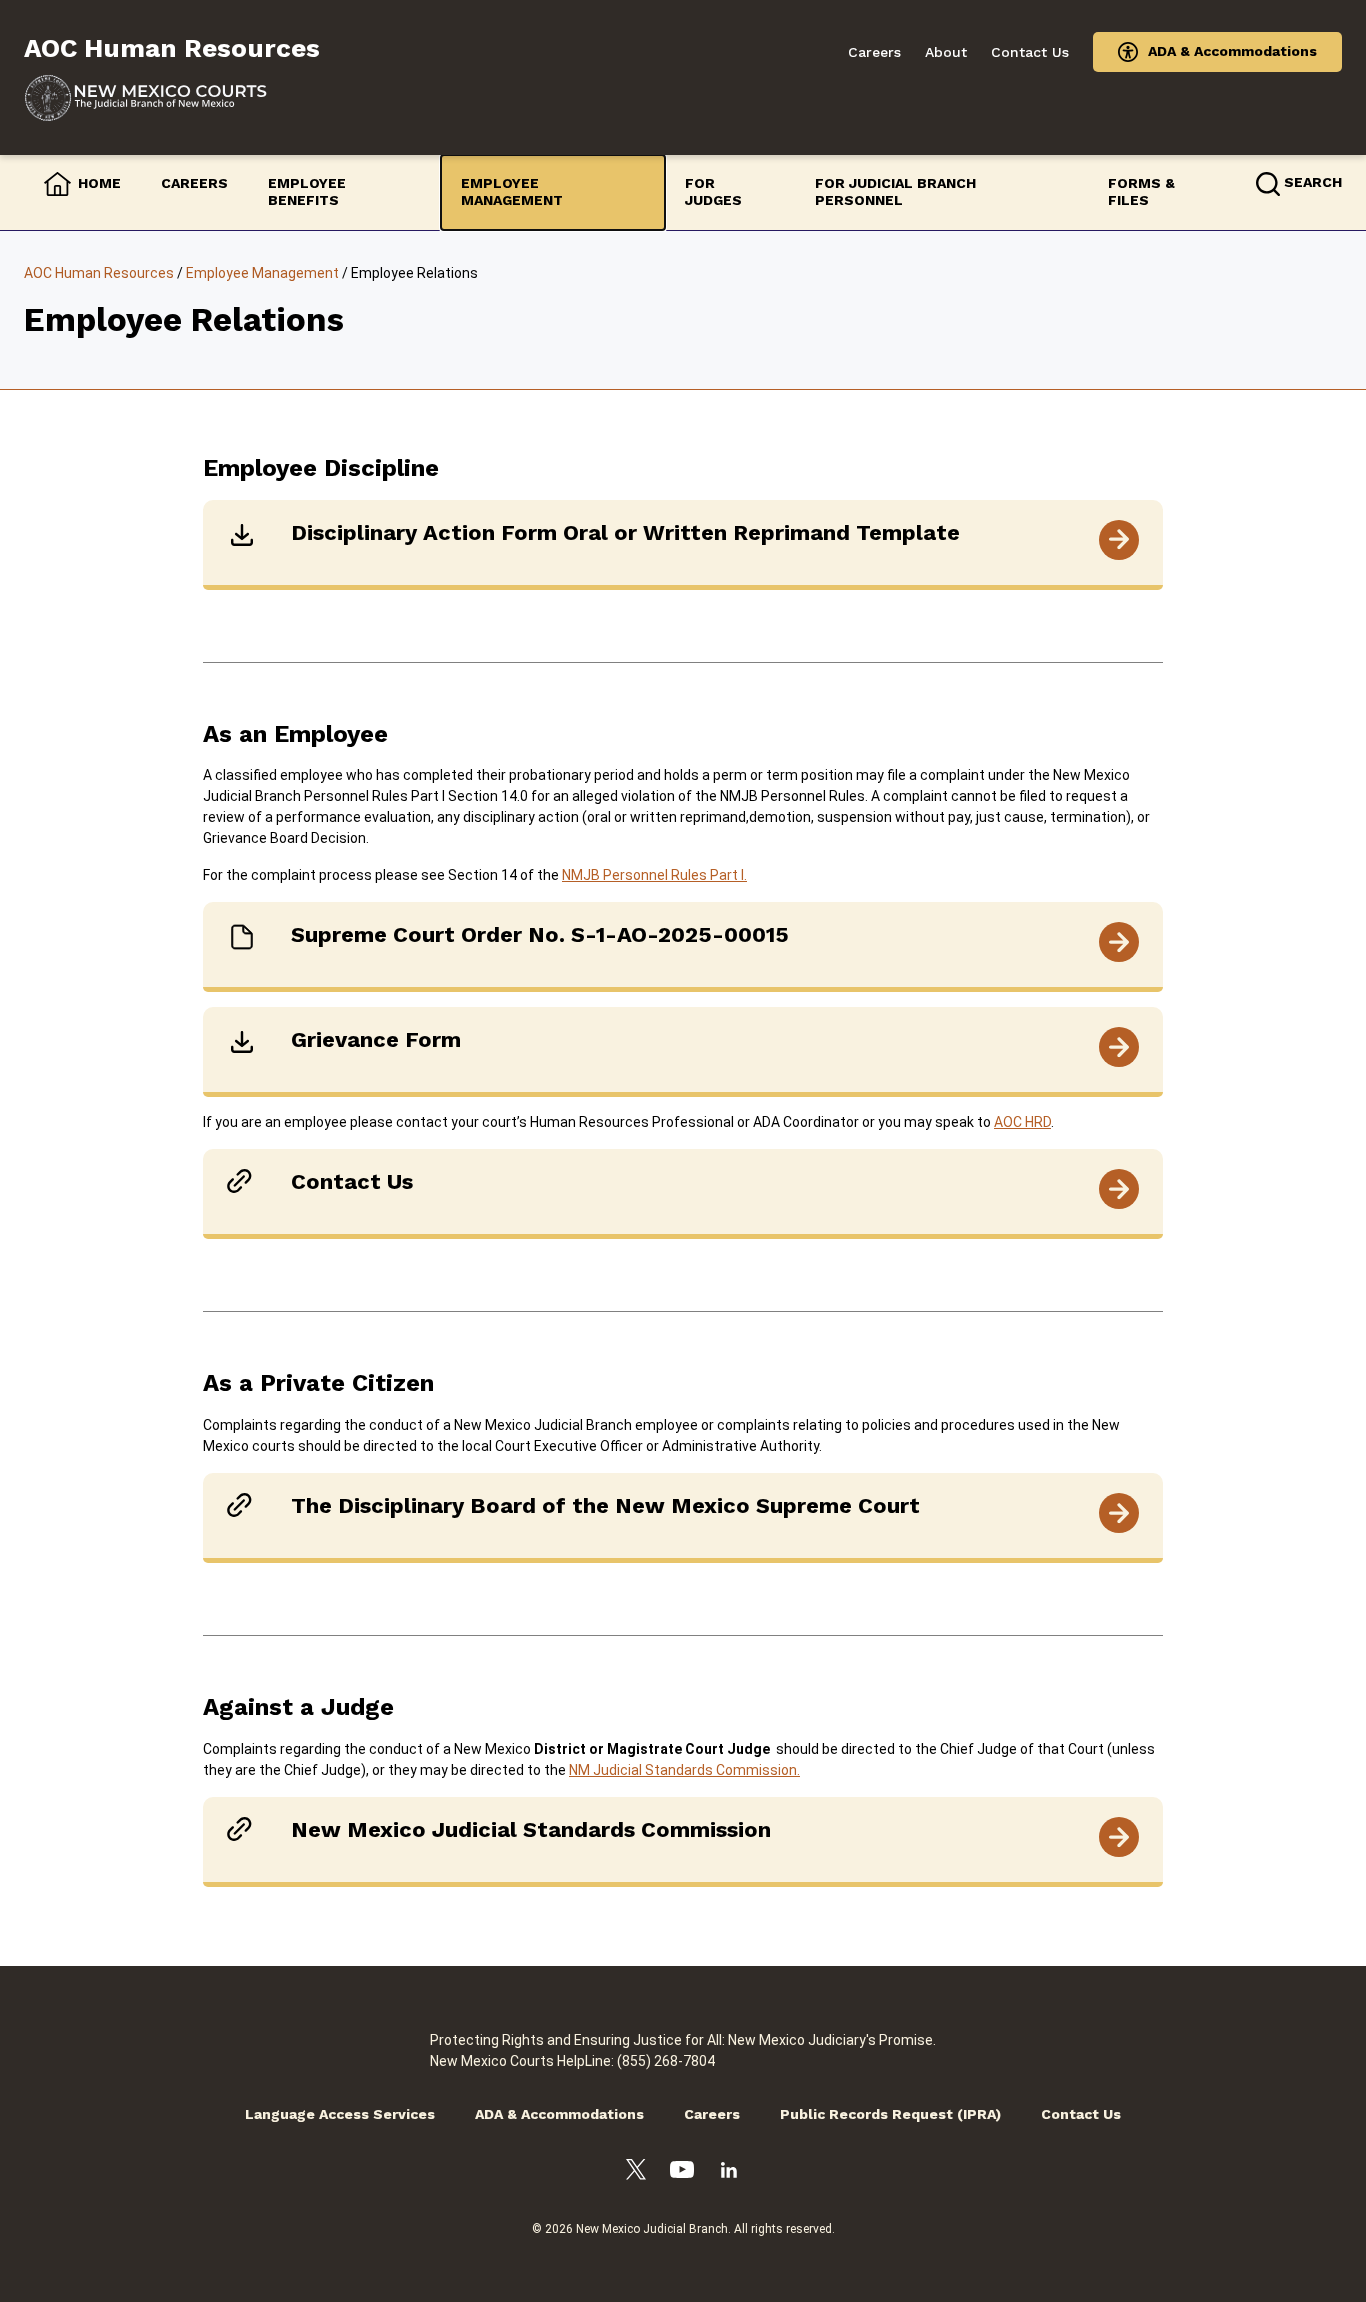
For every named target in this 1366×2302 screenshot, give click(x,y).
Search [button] (1313, 182)
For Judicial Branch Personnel (895, 192)
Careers (874, 52)
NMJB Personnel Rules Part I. (654, 875)
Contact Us (1030, 52)
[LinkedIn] (729, 2173)
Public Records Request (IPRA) (890, 2114)
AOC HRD (1022, 1122)
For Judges (713, 192)
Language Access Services (340, 2114)
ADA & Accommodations (1232, 51)
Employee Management (512, 192)
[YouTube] (682, 2172)
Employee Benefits (307, 192)
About (946, 52)
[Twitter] (636, 2172)
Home (99, 183)
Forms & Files (1141, 192)
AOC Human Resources (99, 273)
